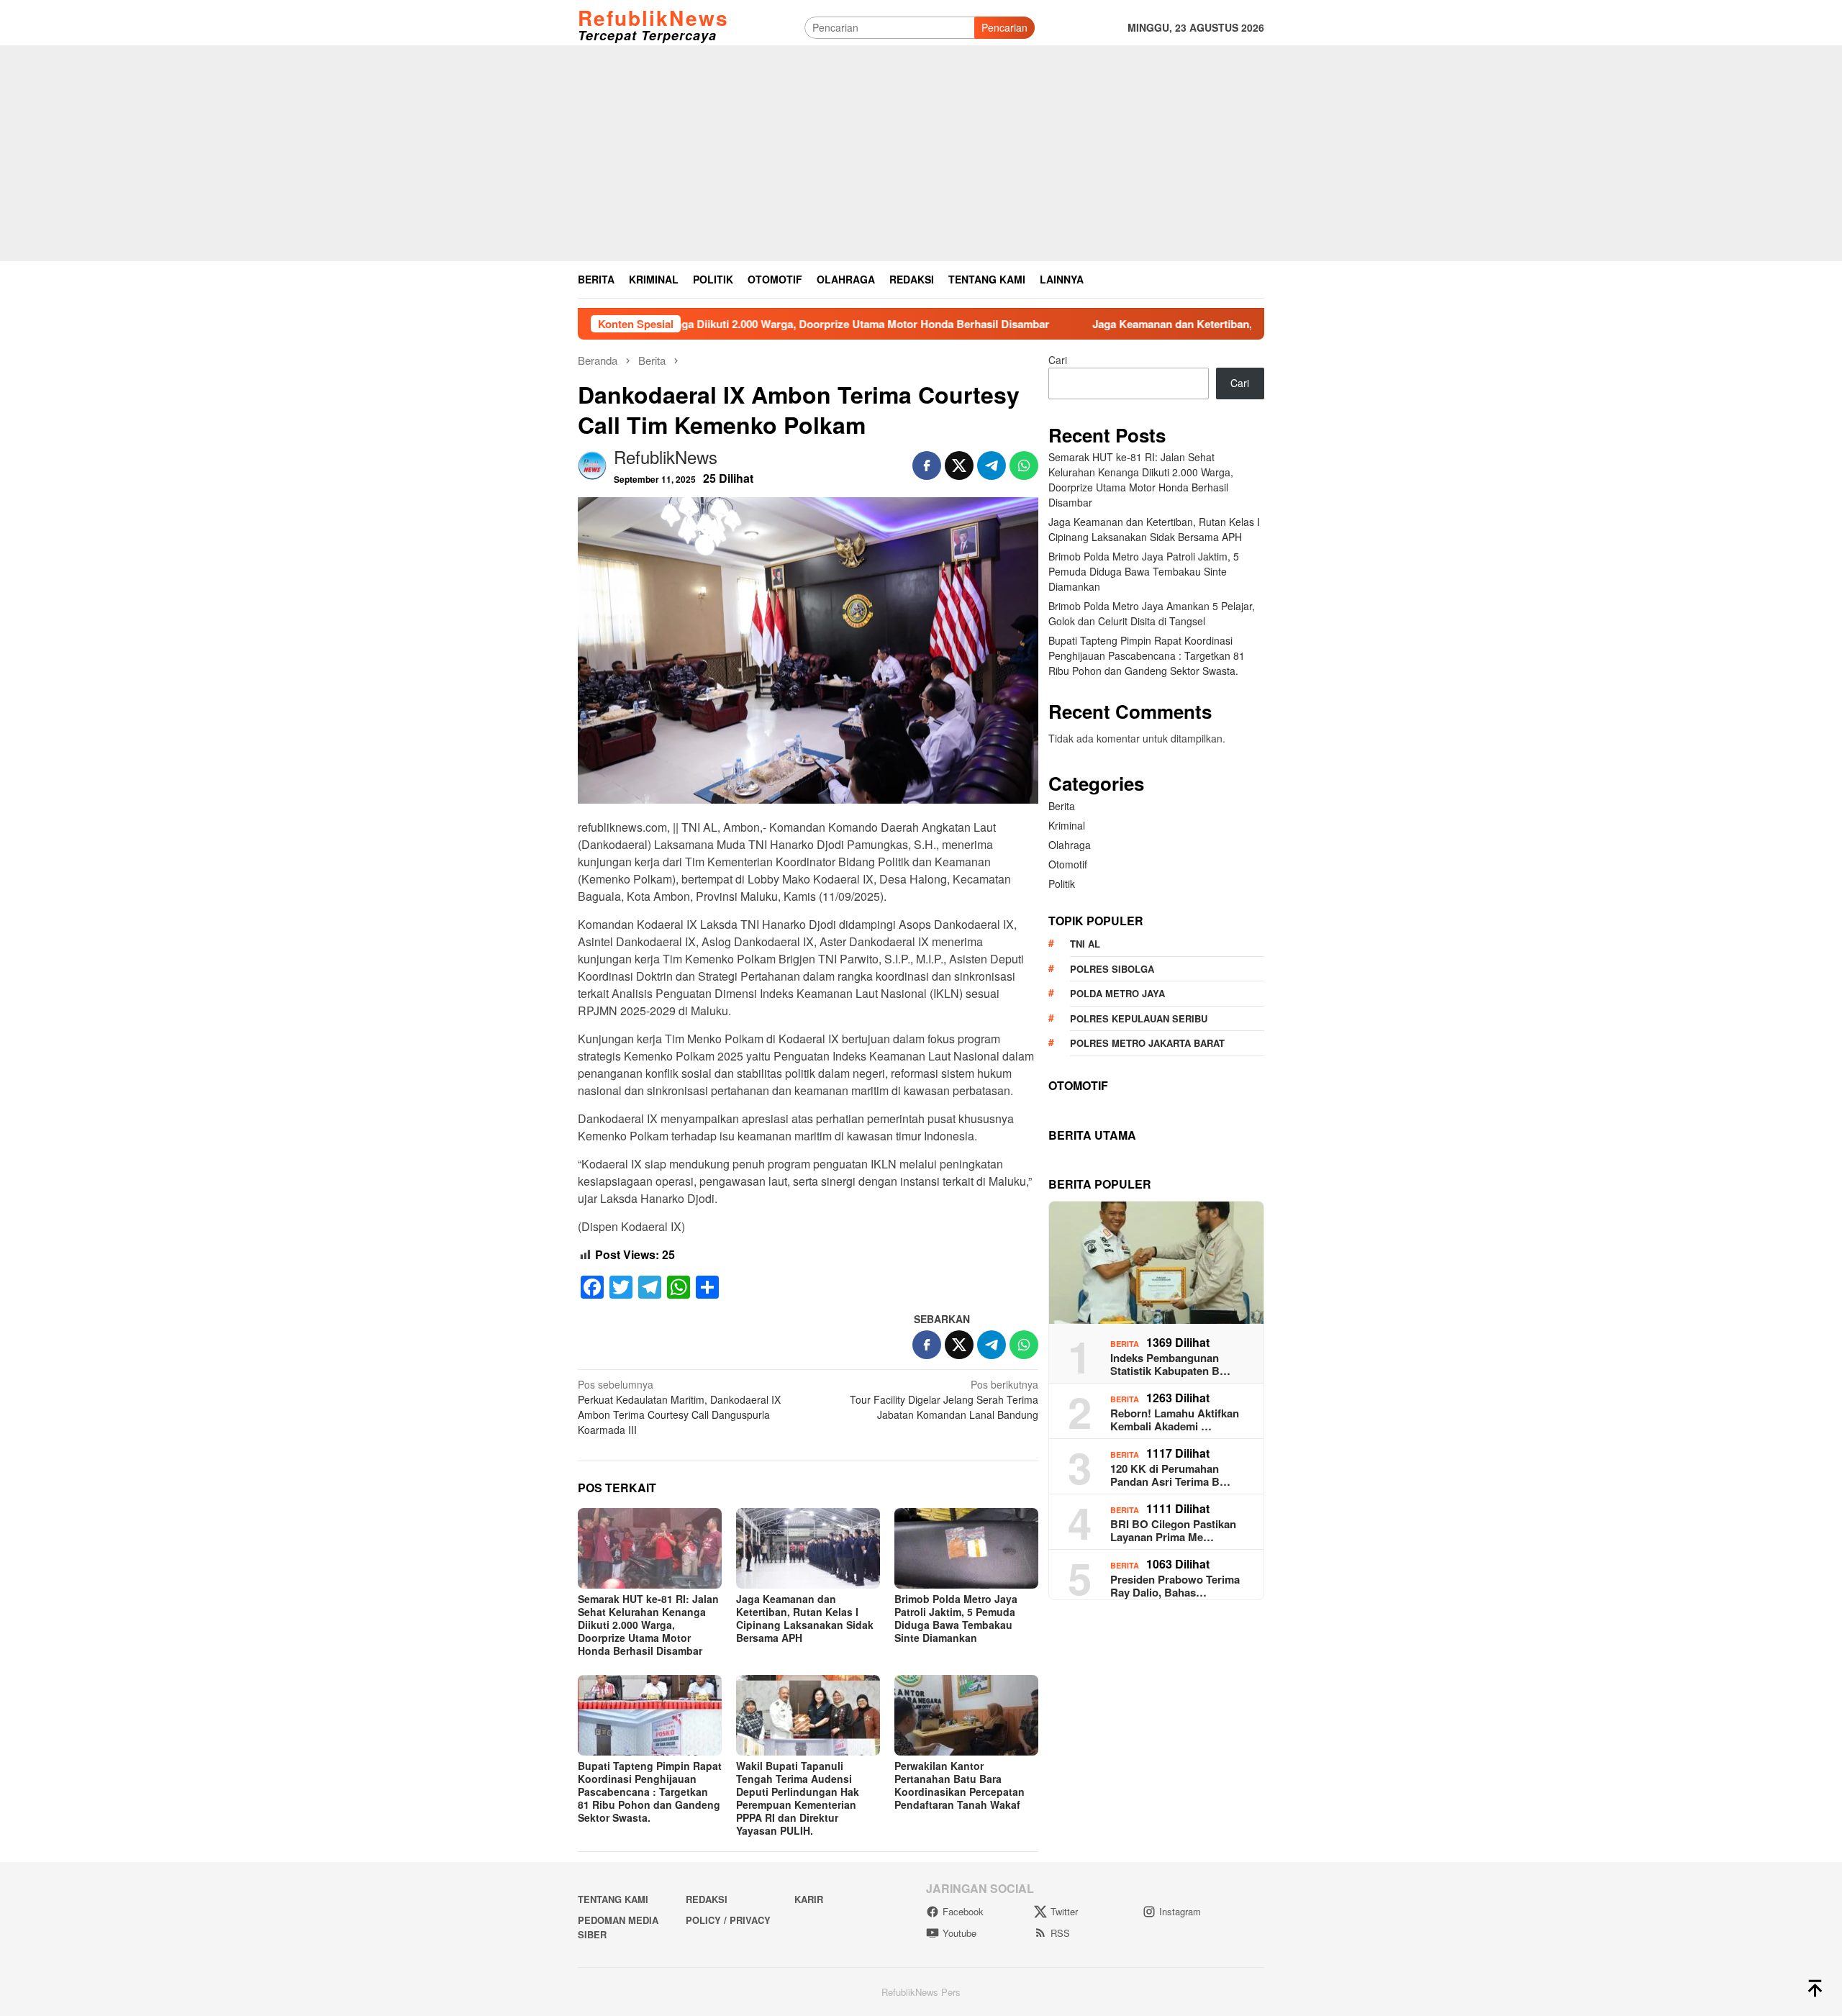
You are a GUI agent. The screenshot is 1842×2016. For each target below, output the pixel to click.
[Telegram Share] (992, 466)
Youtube (959, 1933)
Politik (1062, 884)
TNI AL (1085, 944)
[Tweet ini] (959, 466)
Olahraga (1070, 845)
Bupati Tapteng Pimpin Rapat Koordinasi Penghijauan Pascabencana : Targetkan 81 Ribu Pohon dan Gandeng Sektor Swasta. (650, 1792)
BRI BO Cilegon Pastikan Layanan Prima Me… (1173, 1530)
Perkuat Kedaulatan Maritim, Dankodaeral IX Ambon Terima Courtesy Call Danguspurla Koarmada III (679, 1407)
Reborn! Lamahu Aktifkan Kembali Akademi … (1175, 1420)
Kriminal (1067, 825)
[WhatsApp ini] (1024, 466)
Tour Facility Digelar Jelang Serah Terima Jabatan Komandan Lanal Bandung (944, 1399)
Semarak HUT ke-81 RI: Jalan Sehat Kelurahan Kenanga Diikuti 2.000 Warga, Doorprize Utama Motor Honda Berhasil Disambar (648, 1625)
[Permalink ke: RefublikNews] (592, 463)
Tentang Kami (613, 1899)
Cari (1058, 360)
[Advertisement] (921, 153)
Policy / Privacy (728, 1920)
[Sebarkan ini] (927, 466)
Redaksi (707, 1899)
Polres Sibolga (1112, 969)
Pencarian (1004, 27)
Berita (1062, 806)
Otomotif (1068, 864)
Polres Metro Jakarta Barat (1147, 1043)
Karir (809, 1899)
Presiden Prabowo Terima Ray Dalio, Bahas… (1175, 1586)
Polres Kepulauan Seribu (1139, 1018)
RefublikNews (653, 18)
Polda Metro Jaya (1117, 993)
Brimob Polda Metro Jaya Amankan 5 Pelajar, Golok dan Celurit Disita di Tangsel (1152, 613)
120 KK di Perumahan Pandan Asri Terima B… (1170, 1475)
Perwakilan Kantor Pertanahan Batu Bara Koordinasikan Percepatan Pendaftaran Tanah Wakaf (959, 1785)
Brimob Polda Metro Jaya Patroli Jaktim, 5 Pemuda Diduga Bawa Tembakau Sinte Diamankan (956, 1618)
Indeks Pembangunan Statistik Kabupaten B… (1170, 1364)
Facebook (963, 1911)
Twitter (1064, 1911)
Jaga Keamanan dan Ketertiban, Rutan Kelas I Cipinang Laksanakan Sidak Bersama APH (1189, 324)
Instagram (1180, 1911)
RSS (1060, 1933)
